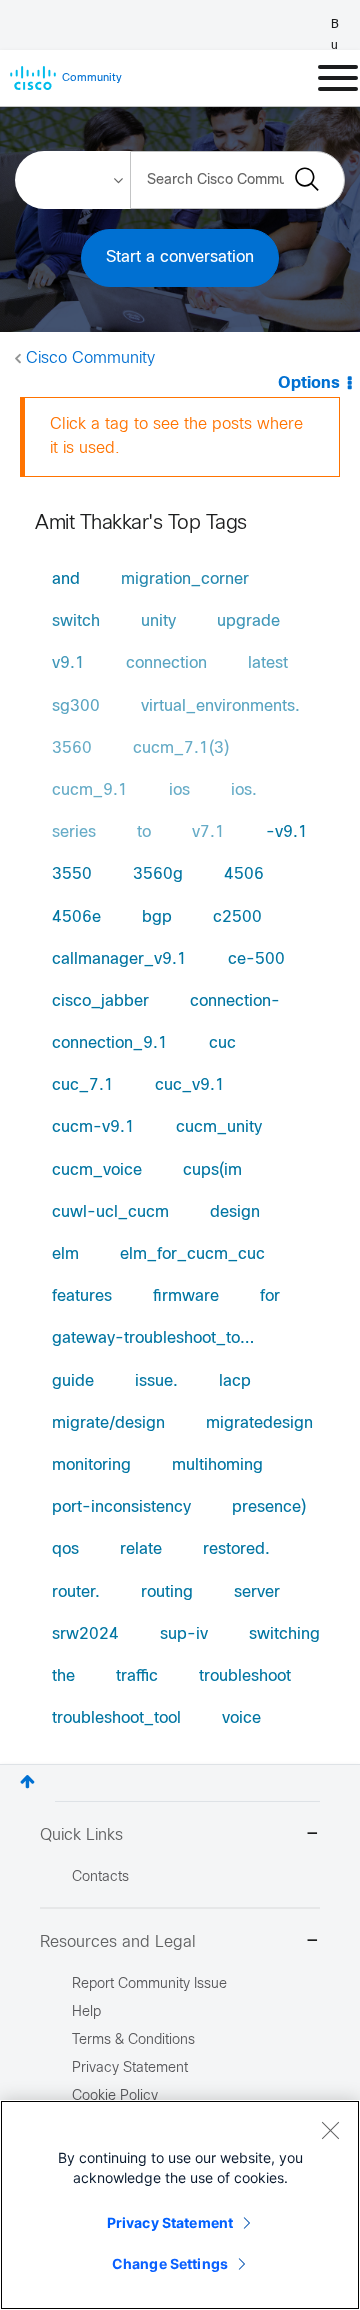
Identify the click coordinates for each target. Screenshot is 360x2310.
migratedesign (259, 1423)
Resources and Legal (118, 1942)
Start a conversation (180, 257)
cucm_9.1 (90, 790)
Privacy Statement (170, 2222)
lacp (235, 1381)
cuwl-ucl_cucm (110, 1212)
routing (167, 1592)
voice (241, 1718)
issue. (156, 1381)
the (63, 1676)
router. (76, 1592)
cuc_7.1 (83, 1085)
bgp (157, 917)
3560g (158, 874)
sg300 (76, 706)
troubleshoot (245, 1676)
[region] (180, 2205)
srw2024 (85, 1634)
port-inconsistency (121, 1507)
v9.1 (68, 663)
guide (73, 1381)
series (74, 832)
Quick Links (81, 1835)
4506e (76, 917)
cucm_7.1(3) (181, 748)
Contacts (100, 1877)
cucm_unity (219, 1127)
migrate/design (108, 1423)
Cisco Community (90, 358)
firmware (186, 1296)
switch (76, 621)
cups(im (212, 1170)
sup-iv (184, 1634)
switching (284, 1634)
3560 (72, 748)
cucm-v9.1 (93, 1127)
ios (179, 790)
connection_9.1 (110, 1043)
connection (166, 663)
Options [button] (309, 383)
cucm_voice (97, 1170)
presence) (269, 1507)
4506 (244, 874)
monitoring (91, 1465)
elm (65, 1254)
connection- (235, 1001)
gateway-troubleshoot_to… (153, 1338)
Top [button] (27, 1781)
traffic (137, 1676)
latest (268, 663)
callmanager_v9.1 (119, 959)
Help (86, 2012)
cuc (222, 1043)
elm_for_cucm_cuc (192, 1254)
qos (65, 1549)
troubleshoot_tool (116, 1718)
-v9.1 (287, 832)
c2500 (237, 917)
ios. (244, 790)
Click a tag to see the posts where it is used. (176, 436)
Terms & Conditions (133, 2040)
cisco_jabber (100, 1001)
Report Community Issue (149, 1984)
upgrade (248, 621)
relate (141, 1549)
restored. (236, 1549)
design (235, 1212)
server (257, 1592)
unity (158, 621)
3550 (72, 874)
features (82, 1296)
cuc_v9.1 (190, 1085)
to (144, 832)
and (66, 579)
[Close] (330, 2130)
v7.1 (208, 832)
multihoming (217, 1465)
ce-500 (256, 959)
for (270, 1296)
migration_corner (185, 579)
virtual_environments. (220, 706)
